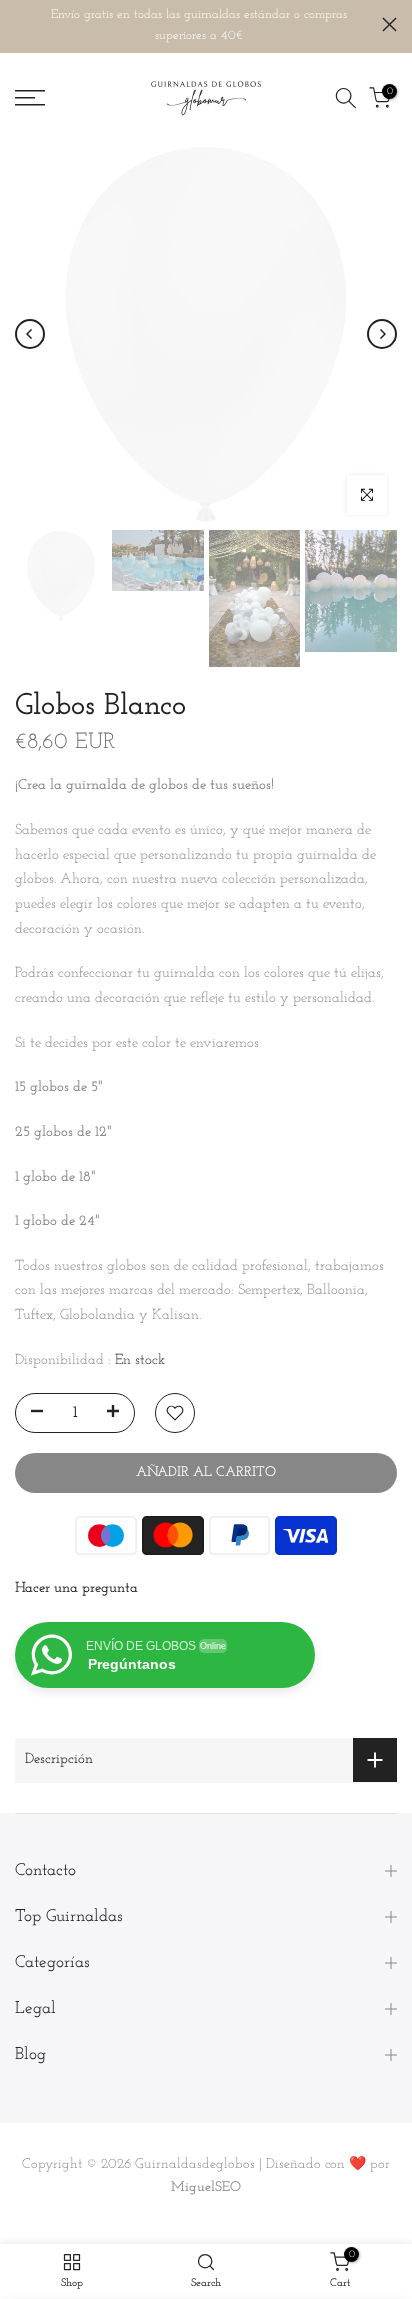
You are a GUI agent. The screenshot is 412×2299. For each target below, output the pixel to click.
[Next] (382, 334)
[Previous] (30, 334)
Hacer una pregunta (76, 1588)
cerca (389, 24)
